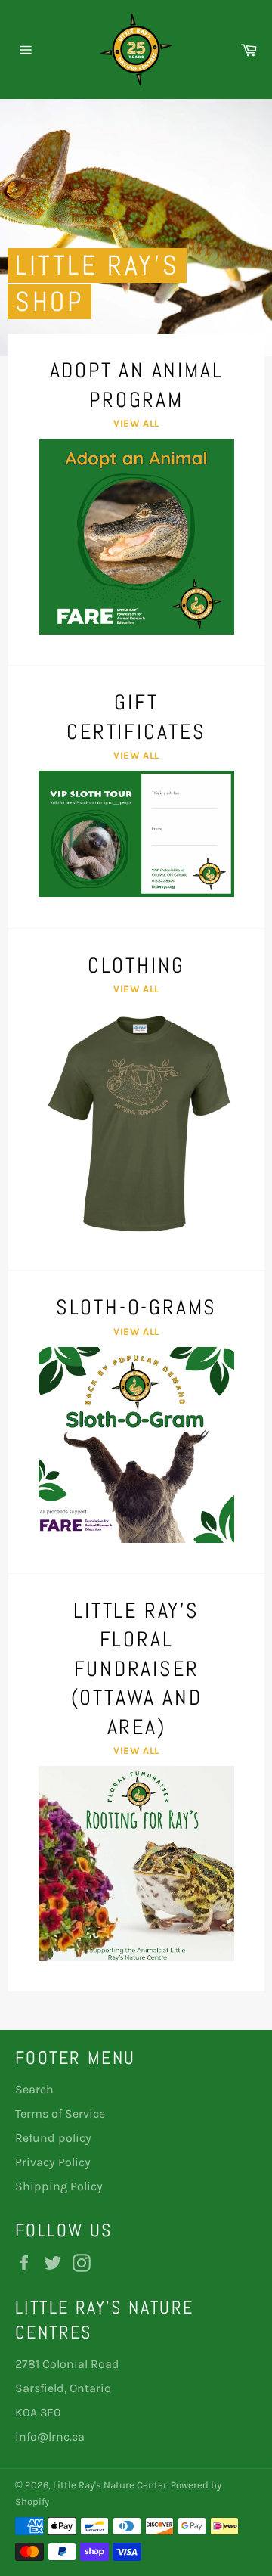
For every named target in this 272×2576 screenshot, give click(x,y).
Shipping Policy (59, 2186)
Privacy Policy (53, 2162)
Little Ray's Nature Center (110, 2485)
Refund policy (53, 2138)
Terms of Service (60, 2114)
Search (34, 2089)
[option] (136, 228)
